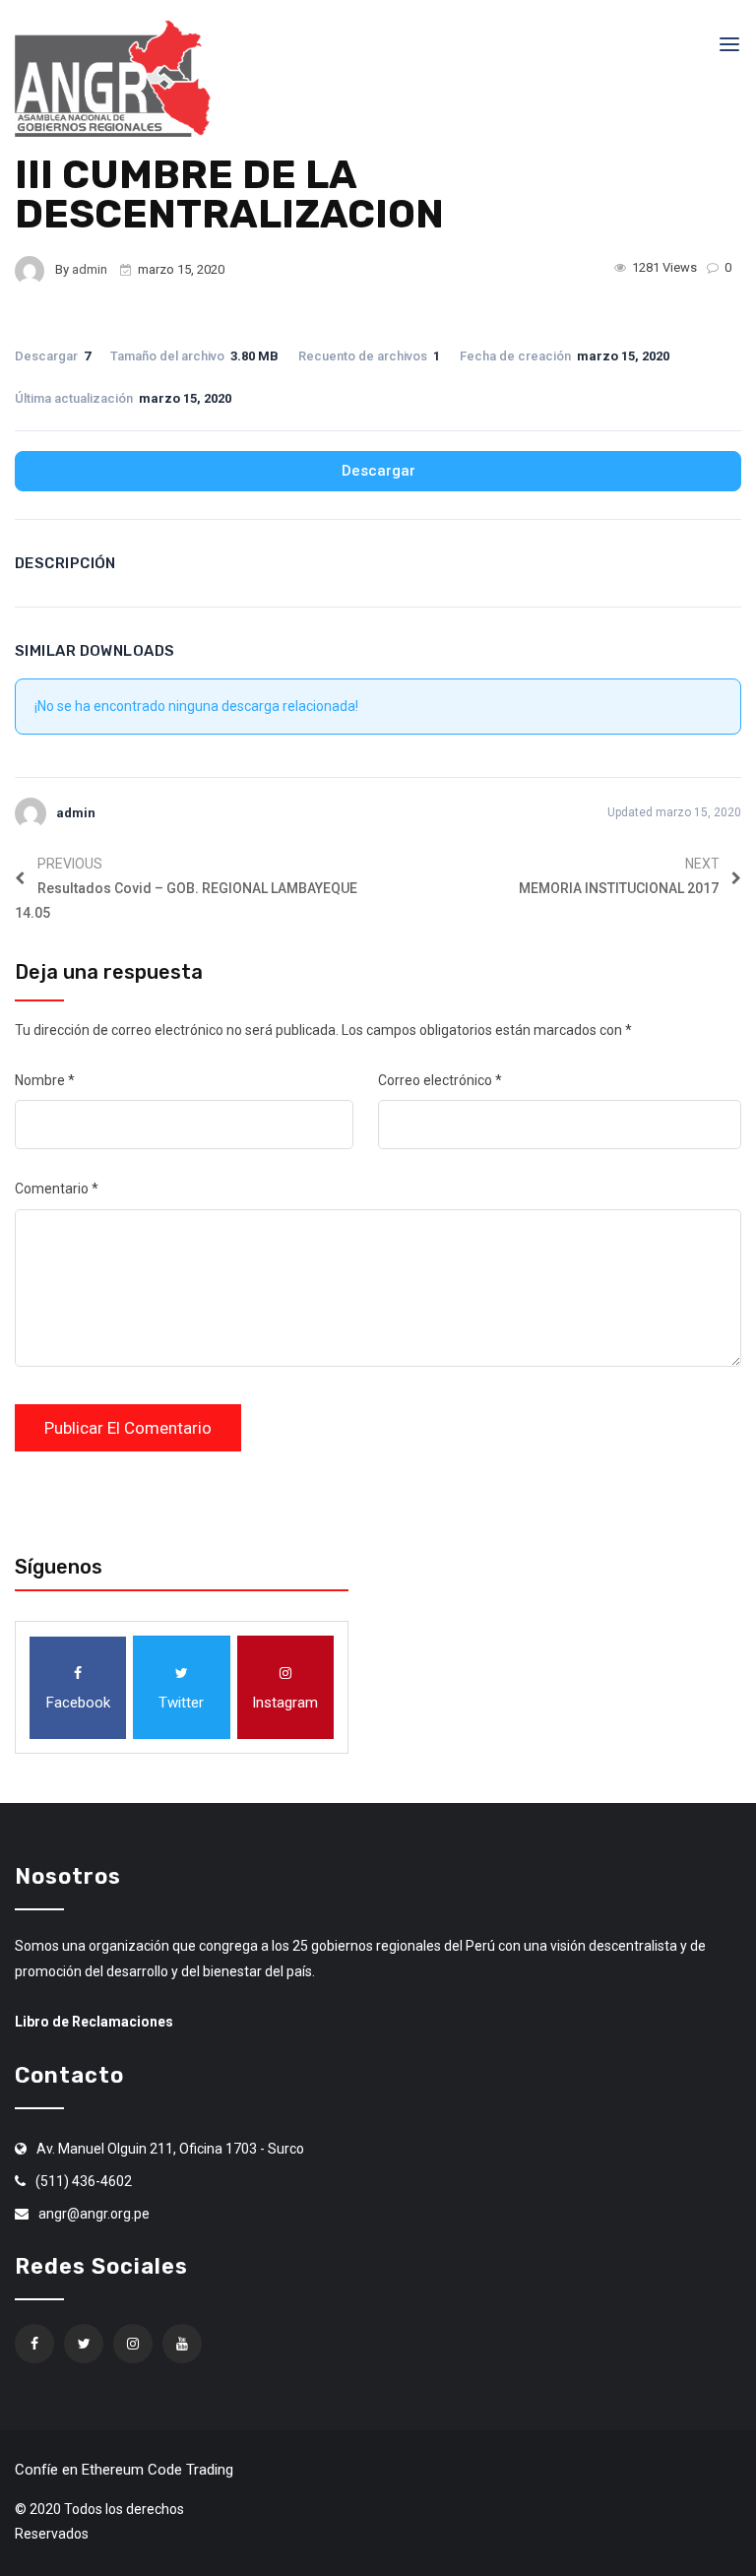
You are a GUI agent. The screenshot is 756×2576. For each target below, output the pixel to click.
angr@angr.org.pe (94, 2214)
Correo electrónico (440, 1080)
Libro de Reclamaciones (94, 2022)
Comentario (57, 1189)
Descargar (378, 471)
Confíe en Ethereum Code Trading (124, 2470)
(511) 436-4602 (84, 2181)
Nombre (45, 1080)
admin (90, 269)
